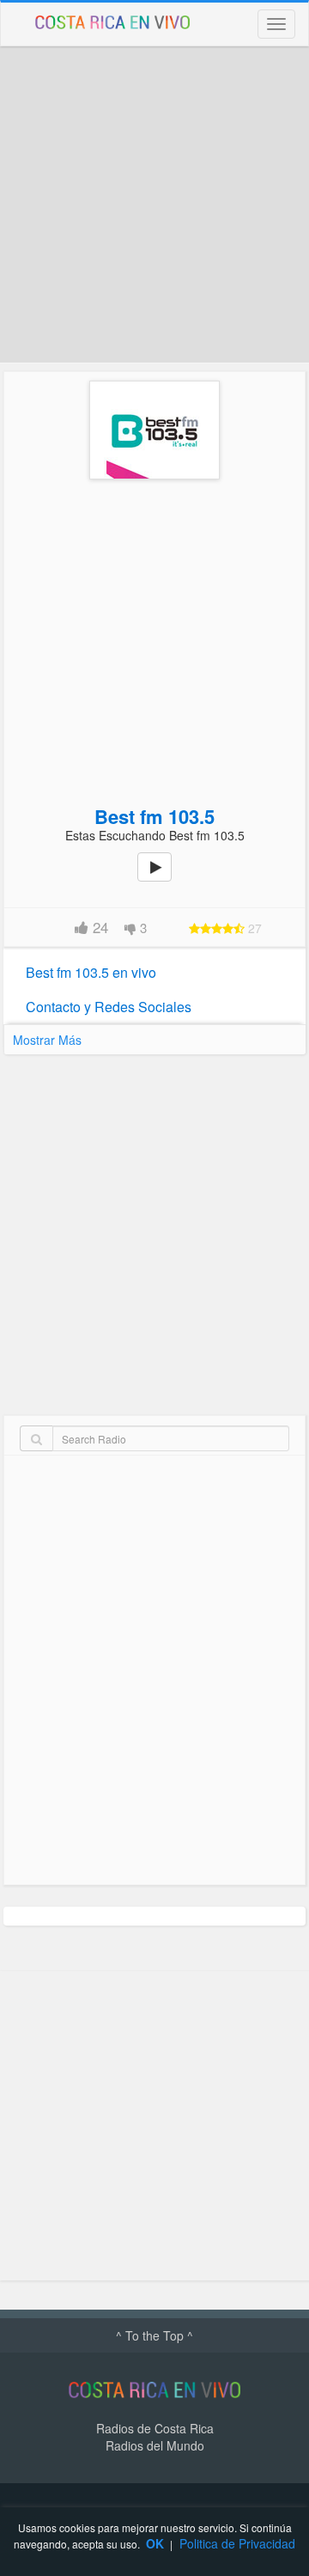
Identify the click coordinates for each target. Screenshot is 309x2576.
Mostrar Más (47, 1040)
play (164, 879)
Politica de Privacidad (237, 2543)
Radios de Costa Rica (155, 2428)
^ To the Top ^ (154, 2335)
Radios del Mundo (155, 2445)
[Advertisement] (154, 204)
